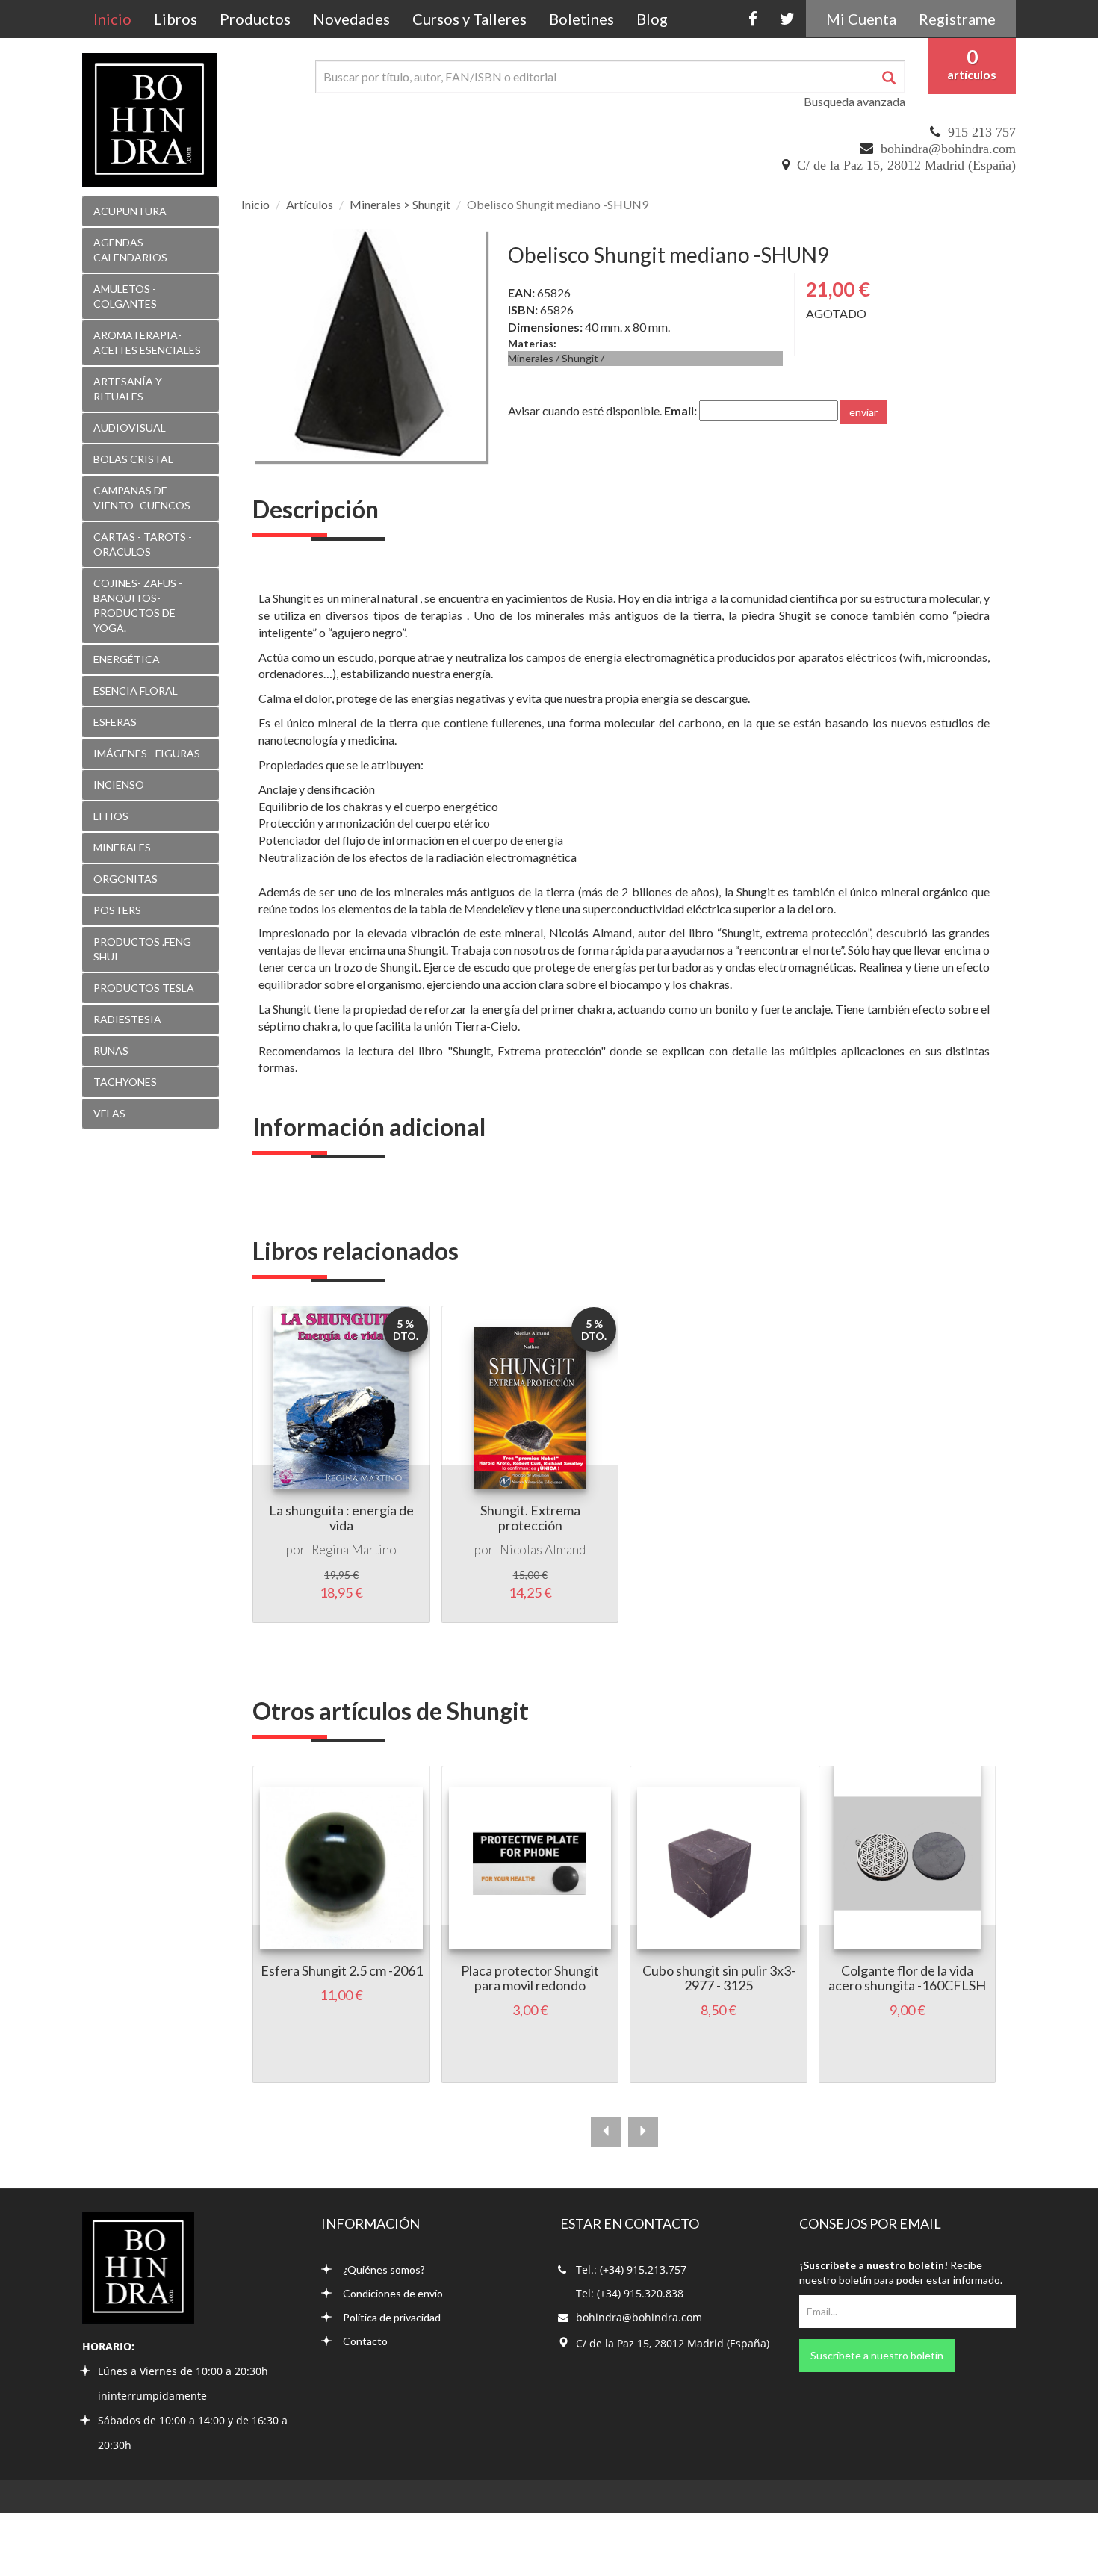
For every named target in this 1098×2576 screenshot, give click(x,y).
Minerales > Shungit (400, 204)
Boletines (581, 19)
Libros (176, 19)
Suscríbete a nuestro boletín (877, 2355)
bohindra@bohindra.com (948, 149)
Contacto (365, 2341)
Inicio (118, 18)
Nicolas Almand (543, 1549)
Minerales (531, 358)
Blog (652, 19)
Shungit (580, 358)
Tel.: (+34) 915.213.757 (631, 2269)
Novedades (351, 19)
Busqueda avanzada (854, 101)
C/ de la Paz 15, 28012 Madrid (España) (906, 165)
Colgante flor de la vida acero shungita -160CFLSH (907, 1978)
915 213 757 (982, 132)
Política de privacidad (392, 2317)
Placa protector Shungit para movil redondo (530, 1978)
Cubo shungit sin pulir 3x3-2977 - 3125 (719, 1978)
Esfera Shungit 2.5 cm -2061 (342, 1970)
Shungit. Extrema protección (530, 1518)
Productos (255, 19)
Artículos (310, 204)
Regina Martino (354, 1549)
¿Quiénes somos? (384, 2269)
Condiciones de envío (393, 2293)
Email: (680, 410)
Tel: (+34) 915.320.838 (630, 2293)
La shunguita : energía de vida (341, 1518)
